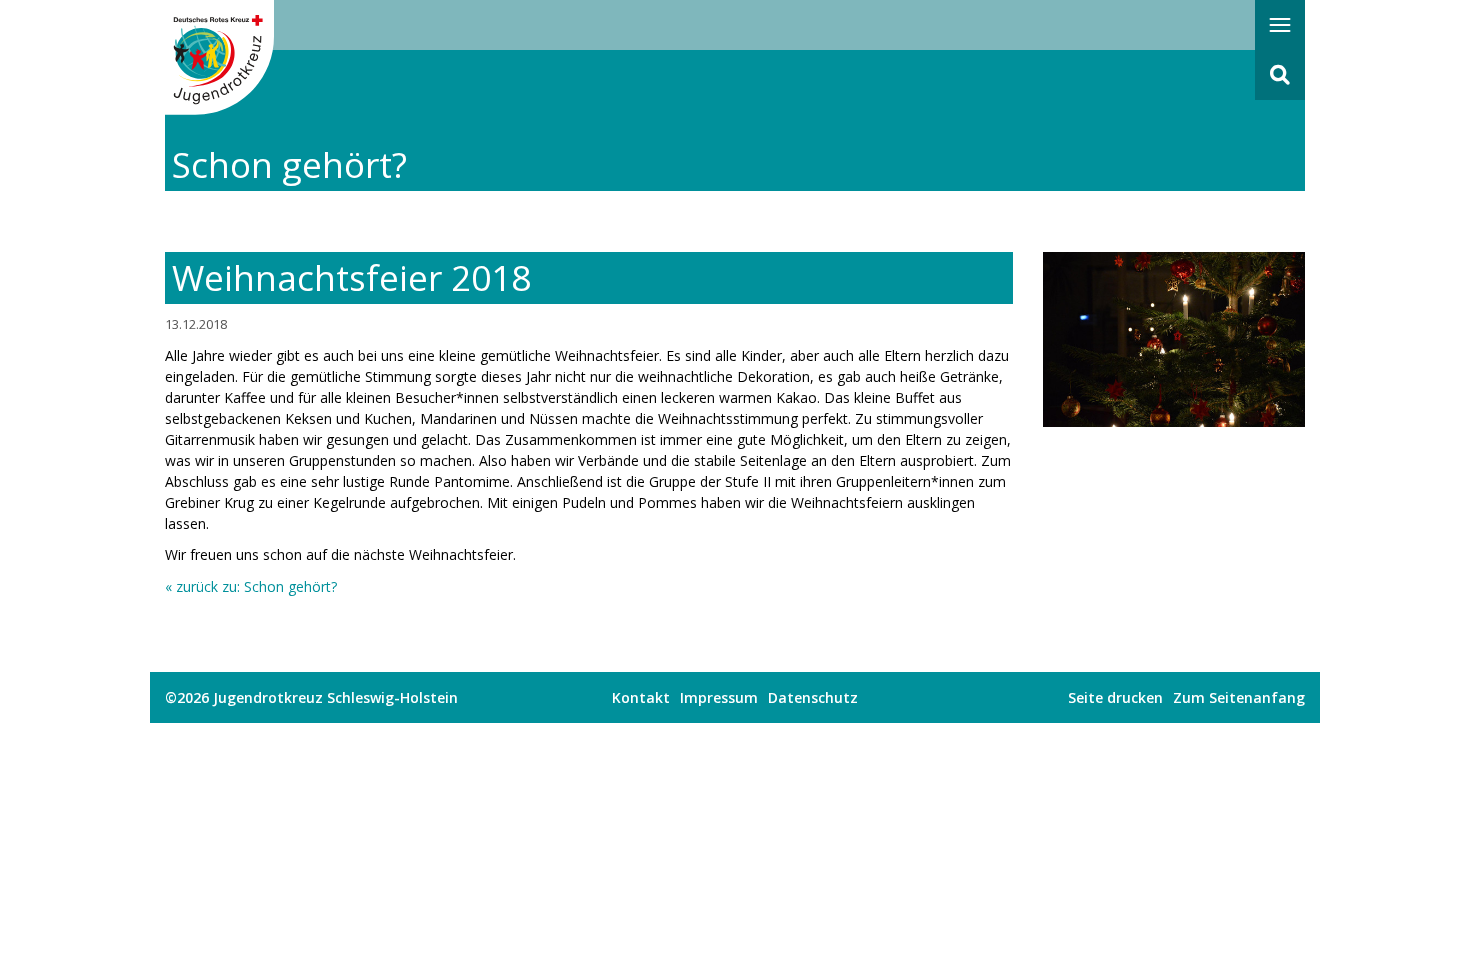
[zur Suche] (1280, 75)
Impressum (719, 697)
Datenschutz (813, 697)
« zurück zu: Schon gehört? (251, 586)
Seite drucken (1115, 697)
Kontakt (641, 697)
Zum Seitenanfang (1239, 697)
